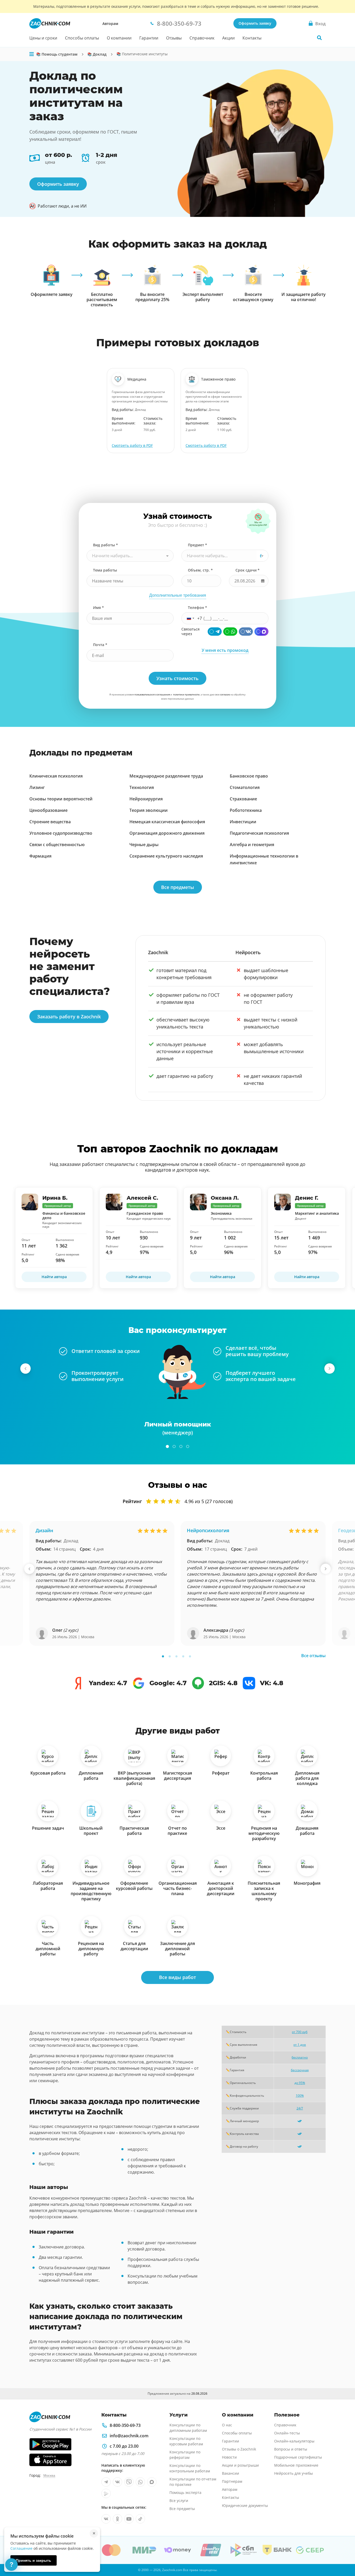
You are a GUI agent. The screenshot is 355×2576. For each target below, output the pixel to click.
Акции (228, 38)
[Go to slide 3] (181, 1446)
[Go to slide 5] (190, 1656)
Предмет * (198, 545)
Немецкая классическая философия (167, 822)
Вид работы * (106, 545)
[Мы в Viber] (129, 2482)
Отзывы (174, 38)
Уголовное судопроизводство (61, 833)
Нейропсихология (208, 1530)
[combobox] (130, 556)
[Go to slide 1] (167, 1446)
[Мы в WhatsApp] (140, 2482)
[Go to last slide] (25, 1369)
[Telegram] (215, 632)
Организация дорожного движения (167, 833)
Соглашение (21, 2548)
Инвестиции (243, 822)
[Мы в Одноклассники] (117, 2519)
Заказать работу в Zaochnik (69, 1017)
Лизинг (37, 787)
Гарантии (149, 38)
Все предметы (178, 887)
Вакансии (231, 2473)
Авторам (110, 24)
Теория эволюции (149, 810)
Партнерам (232, 2481)
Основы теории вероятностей (61, 799)
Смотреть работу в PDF (132, 445)
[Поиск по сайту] (319, 38)
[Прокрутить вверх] (344, 2554)
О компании (119, 38)
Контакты (252, 38)
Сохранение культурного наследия (166, 856)
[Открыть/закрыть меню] (32, 54)
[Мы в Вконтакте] (117, 2482)
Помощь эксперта (185, 2492)
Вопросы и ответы (291, 2449)
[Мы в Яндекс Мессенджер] (106, 2493)
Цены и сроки (43, 38)
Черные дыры (144, 845)
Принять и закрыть (34, 2560)
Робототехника (246, 810)
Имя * (98, 608)
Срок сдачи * (248, 570)
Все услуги (179, 2501)
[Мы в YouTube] (129, 2519)
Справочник (202, 38)
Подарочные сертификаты (298, 2457)
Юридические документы (245, 2505)
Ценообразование (48, 810)
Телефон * (198, 608)
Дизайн (44, 1530)
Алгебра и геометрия (252, 845)
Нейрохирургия (146, 799)
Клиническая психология (56, 776)
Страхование (243, 799)
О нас (227, 2425)
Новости (229, 2457)
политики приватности (186, 695)
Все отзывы (313, 1656)
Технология (142, 787)
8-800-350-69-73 (125, 2425)
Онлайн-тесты (287, 2433)
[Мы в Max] (152, 2482)
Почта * (100, 645)
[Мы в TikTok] (140, 2519)
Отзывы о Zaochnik (239, 2449)
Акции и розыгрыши (240, 2465)
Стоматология (245, 787)
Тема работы (105, 570)
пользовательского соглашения (152, 695)
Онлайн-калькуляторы (294, 2441)
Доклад (71, 1541)
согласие (225, 695)
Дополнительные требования (178, 595)
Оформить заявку (255, 23)
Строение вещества (50, 822)
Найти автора (54, 1277)
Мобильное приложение (296, 2465)
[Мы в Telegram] (106, 2482)
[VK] (246, 632)
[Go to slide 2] (174, 1446)
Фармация (40, 856)
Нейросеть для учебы (294, 2473)
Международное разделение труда (166, 776)
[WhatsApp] (230, 632)
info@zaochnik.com (129, 2436)
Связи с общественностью (57, 845)
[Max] (261, 632)
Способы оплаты (82, 38)
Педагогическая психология (259, 833)
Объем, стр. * (200, 570)
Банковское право (249, 776)
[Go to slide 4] (188, 1446)
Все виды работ (177, 1977)
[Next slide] (330, 1369)
